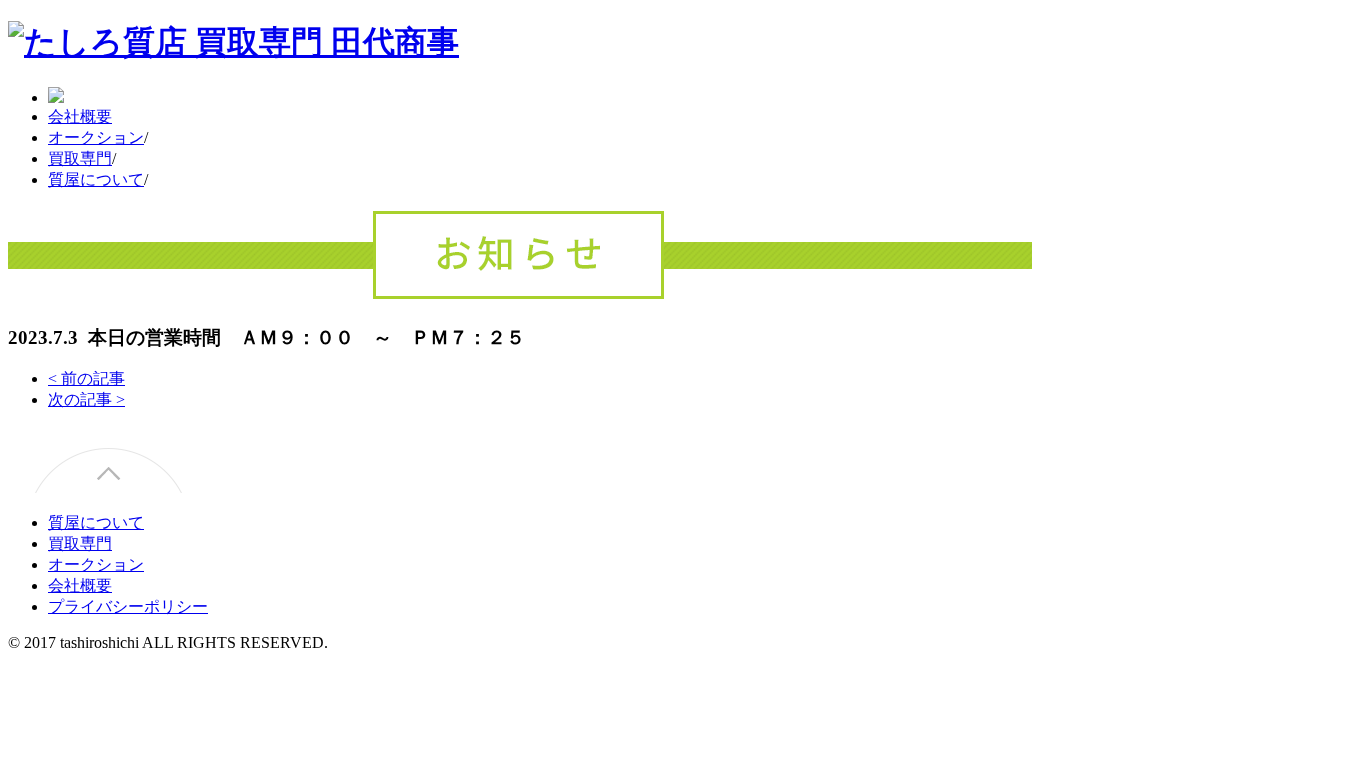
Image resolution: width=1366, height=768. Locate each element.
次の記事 (86, 399)
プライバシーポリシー (128, 606)
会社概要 (80, 116)
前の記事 (86, 378)
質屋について (96, 179)
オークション (96, 137)
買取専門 (80, 158)
